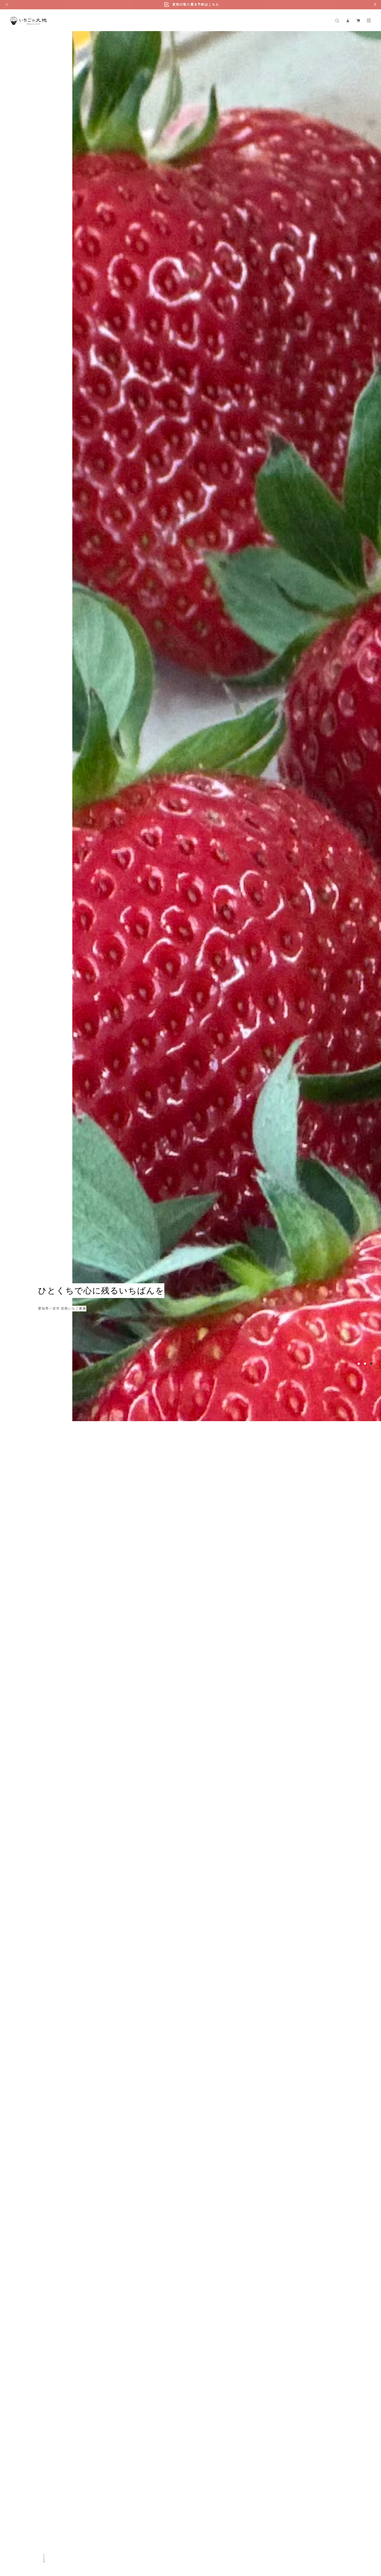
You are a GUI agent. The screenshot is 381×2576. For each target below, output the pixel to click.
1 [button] (359, 2481)
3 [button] (371, 2481)
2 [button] (365, 2481)
